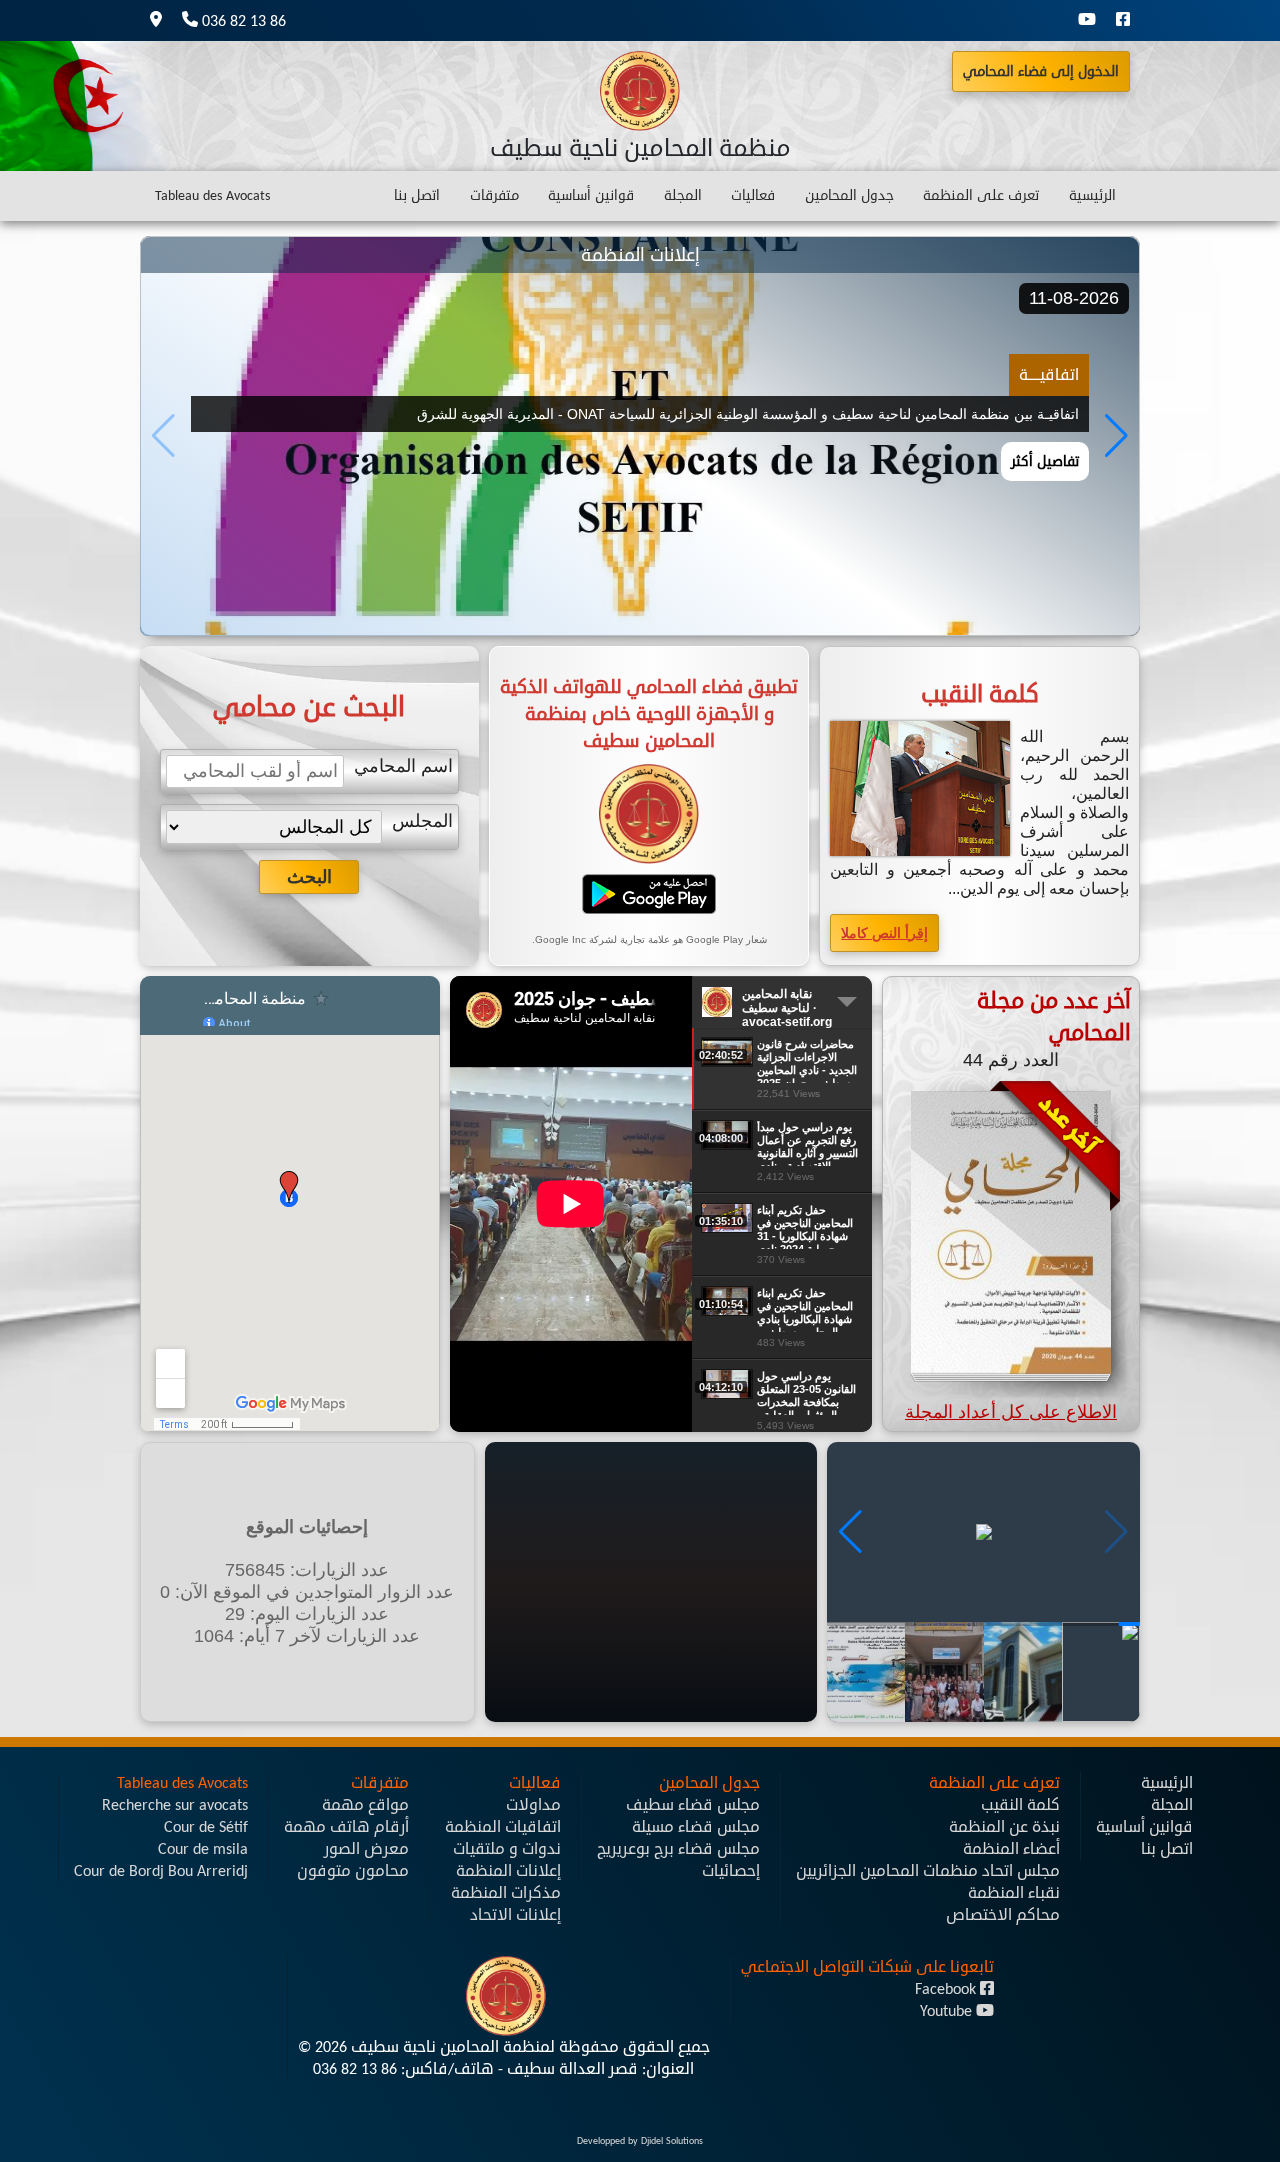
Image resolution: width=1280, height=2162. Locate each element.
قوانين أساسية (591, 195)
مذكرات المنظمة (506, 1893)
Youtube (948, 2011)
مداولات (533, 1805)
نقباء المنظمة (1014, 1893)
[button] (1116, 436)
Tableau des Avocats (212, 195)
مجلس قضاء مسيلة (696, 1827)
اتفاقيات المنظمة (503, 1827)
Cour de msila (203, 1849)
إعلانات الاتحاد (515, 1915)
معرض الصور (366, 1849)
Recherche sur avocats (175, 1805)
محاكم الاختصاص (1003, 1915)
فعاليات (753, 195)
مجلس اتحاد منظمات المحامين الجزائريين (928, 1871)
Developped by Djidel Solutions (640, 2141)
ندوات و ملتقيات (507, 1849)
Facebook (947, 1989)
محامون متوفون (353, 1871)
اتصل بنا (417, 195)
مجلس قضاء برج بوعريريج (678, 1849)
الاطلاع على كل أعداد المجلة (1011, 1412)
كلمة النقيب (1020, 1805)
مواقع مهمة (365, 1805)
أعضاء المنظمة (1011, 1849)
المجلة (683, 195)
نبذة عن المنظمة (1004, 1827)
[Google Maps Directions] (156, 20)
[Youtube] (1087, 20)
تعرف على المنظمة (981, 195)
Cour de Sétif (206, 1827)
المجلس (422, 821)
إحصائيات (731, 1871)
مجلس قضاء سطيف (693, 1805)
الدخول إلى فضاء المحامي (1041, 71)
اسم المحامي (403, 766)
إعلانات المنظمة (508, 1871)
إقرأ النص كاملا (884, 933)
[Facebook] (1123, 20)
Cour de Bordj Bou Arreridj (161, 1871)
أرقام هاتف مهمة (346, 1827)
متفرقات (494, 195)
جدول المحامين (849, 195)
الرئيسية (1092, 195)
